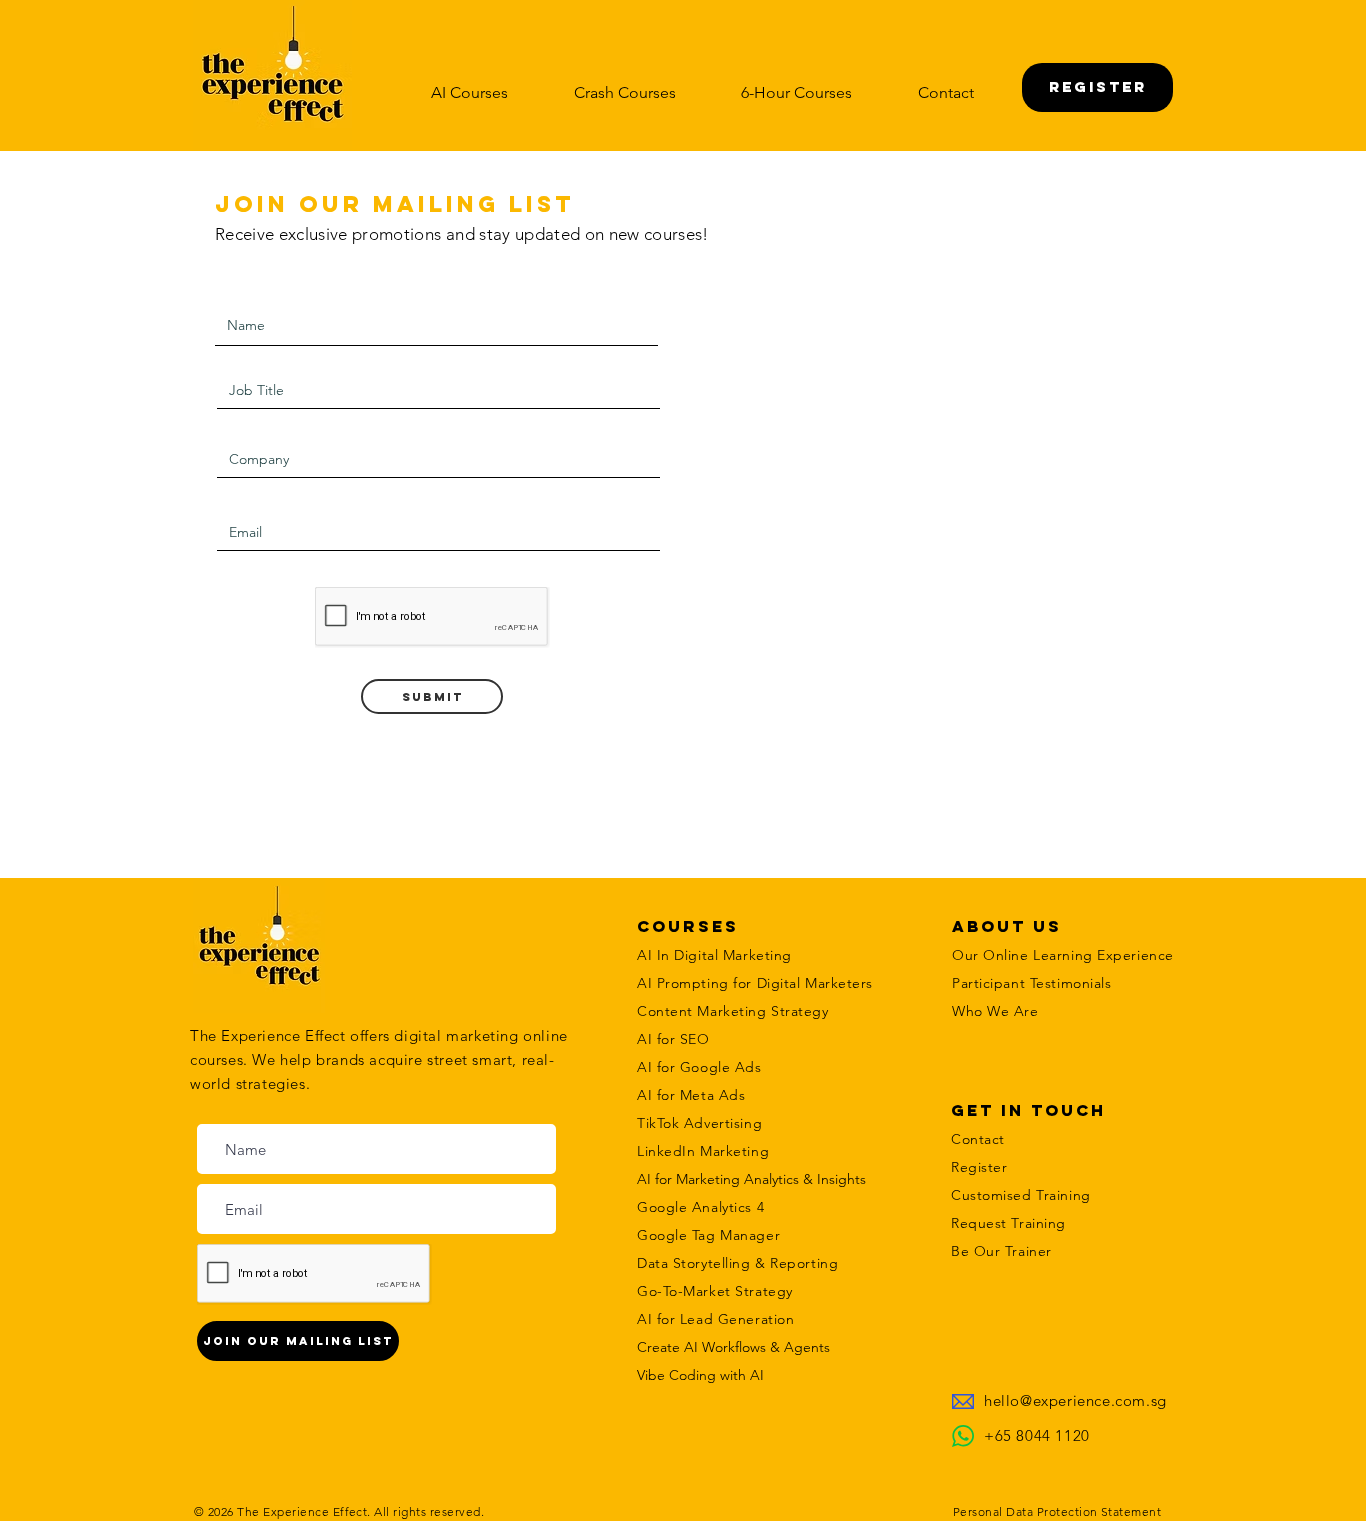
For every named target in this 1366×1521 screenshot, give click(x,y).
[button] (469, 92)
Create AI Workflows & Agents (733, 1347)
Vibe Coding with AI (700, 1375)
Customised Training (1021, 1195)
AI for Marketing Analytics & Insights (751, 1179)
